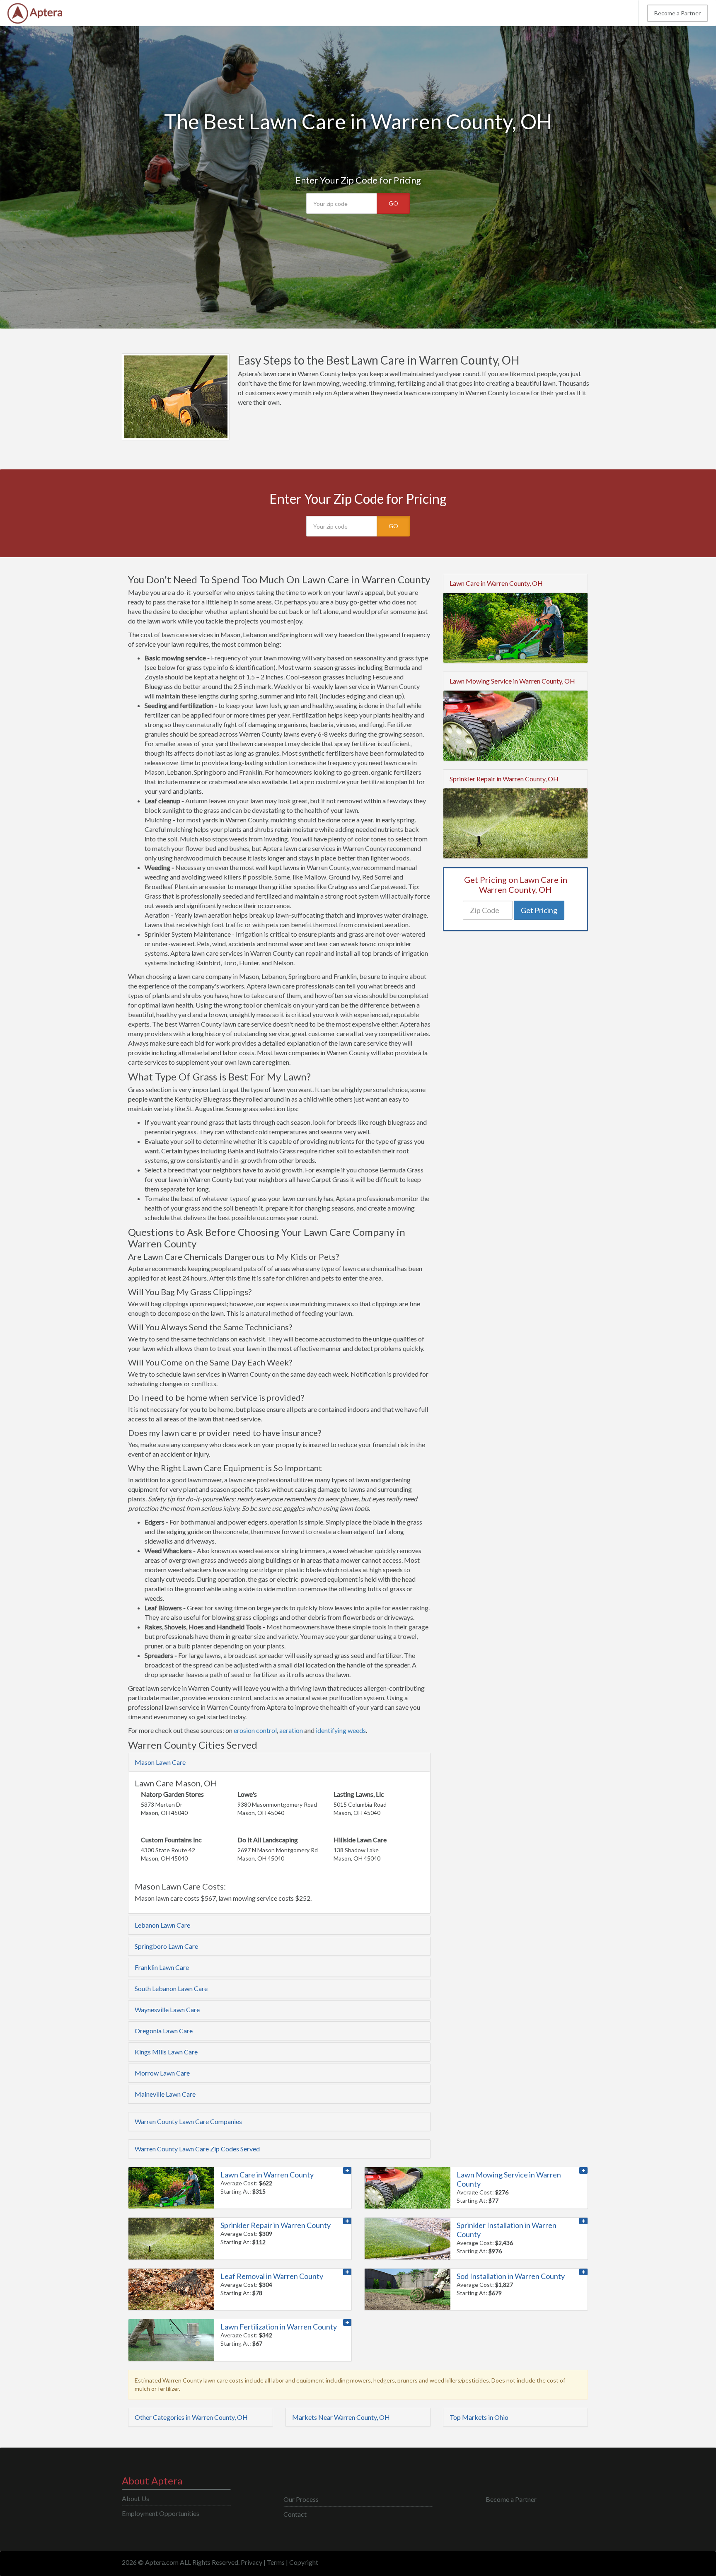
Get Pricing (539, 910)
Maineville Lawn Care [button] (165, 2094)
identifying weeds (341, 1730)
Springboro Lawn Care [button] (166, 1946)
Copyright (304, 2562)
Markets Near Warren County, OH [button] (341, 2417)
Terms (276, 2562)
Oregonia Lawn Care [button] (164, 2031)
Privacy (252, 2562)
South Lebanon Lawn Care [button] (171, 1988)
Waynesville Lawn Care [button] (167, 2009)
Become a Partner (677, 13)
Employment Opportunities (161, 2513)
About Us (135, 2498)
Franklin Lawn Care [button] (162, 1967)
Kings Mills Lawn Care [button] (166, 2052)
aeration (291, 1730)
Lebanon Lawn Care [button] (162, 1925)
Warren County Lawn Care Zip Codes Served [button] (197, 2149)
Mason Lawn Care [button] (160, 1762)
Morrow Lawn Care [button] (162, 2073)
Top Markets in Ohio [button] (479, 2417)
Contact (295, 2514)
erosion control (255, 1730)
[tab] (279, 1762)
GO (393, 203)
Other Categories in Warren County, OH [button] (191, 2417)
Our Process (301, 2499)
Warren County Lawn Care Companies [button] (188, 2121)
